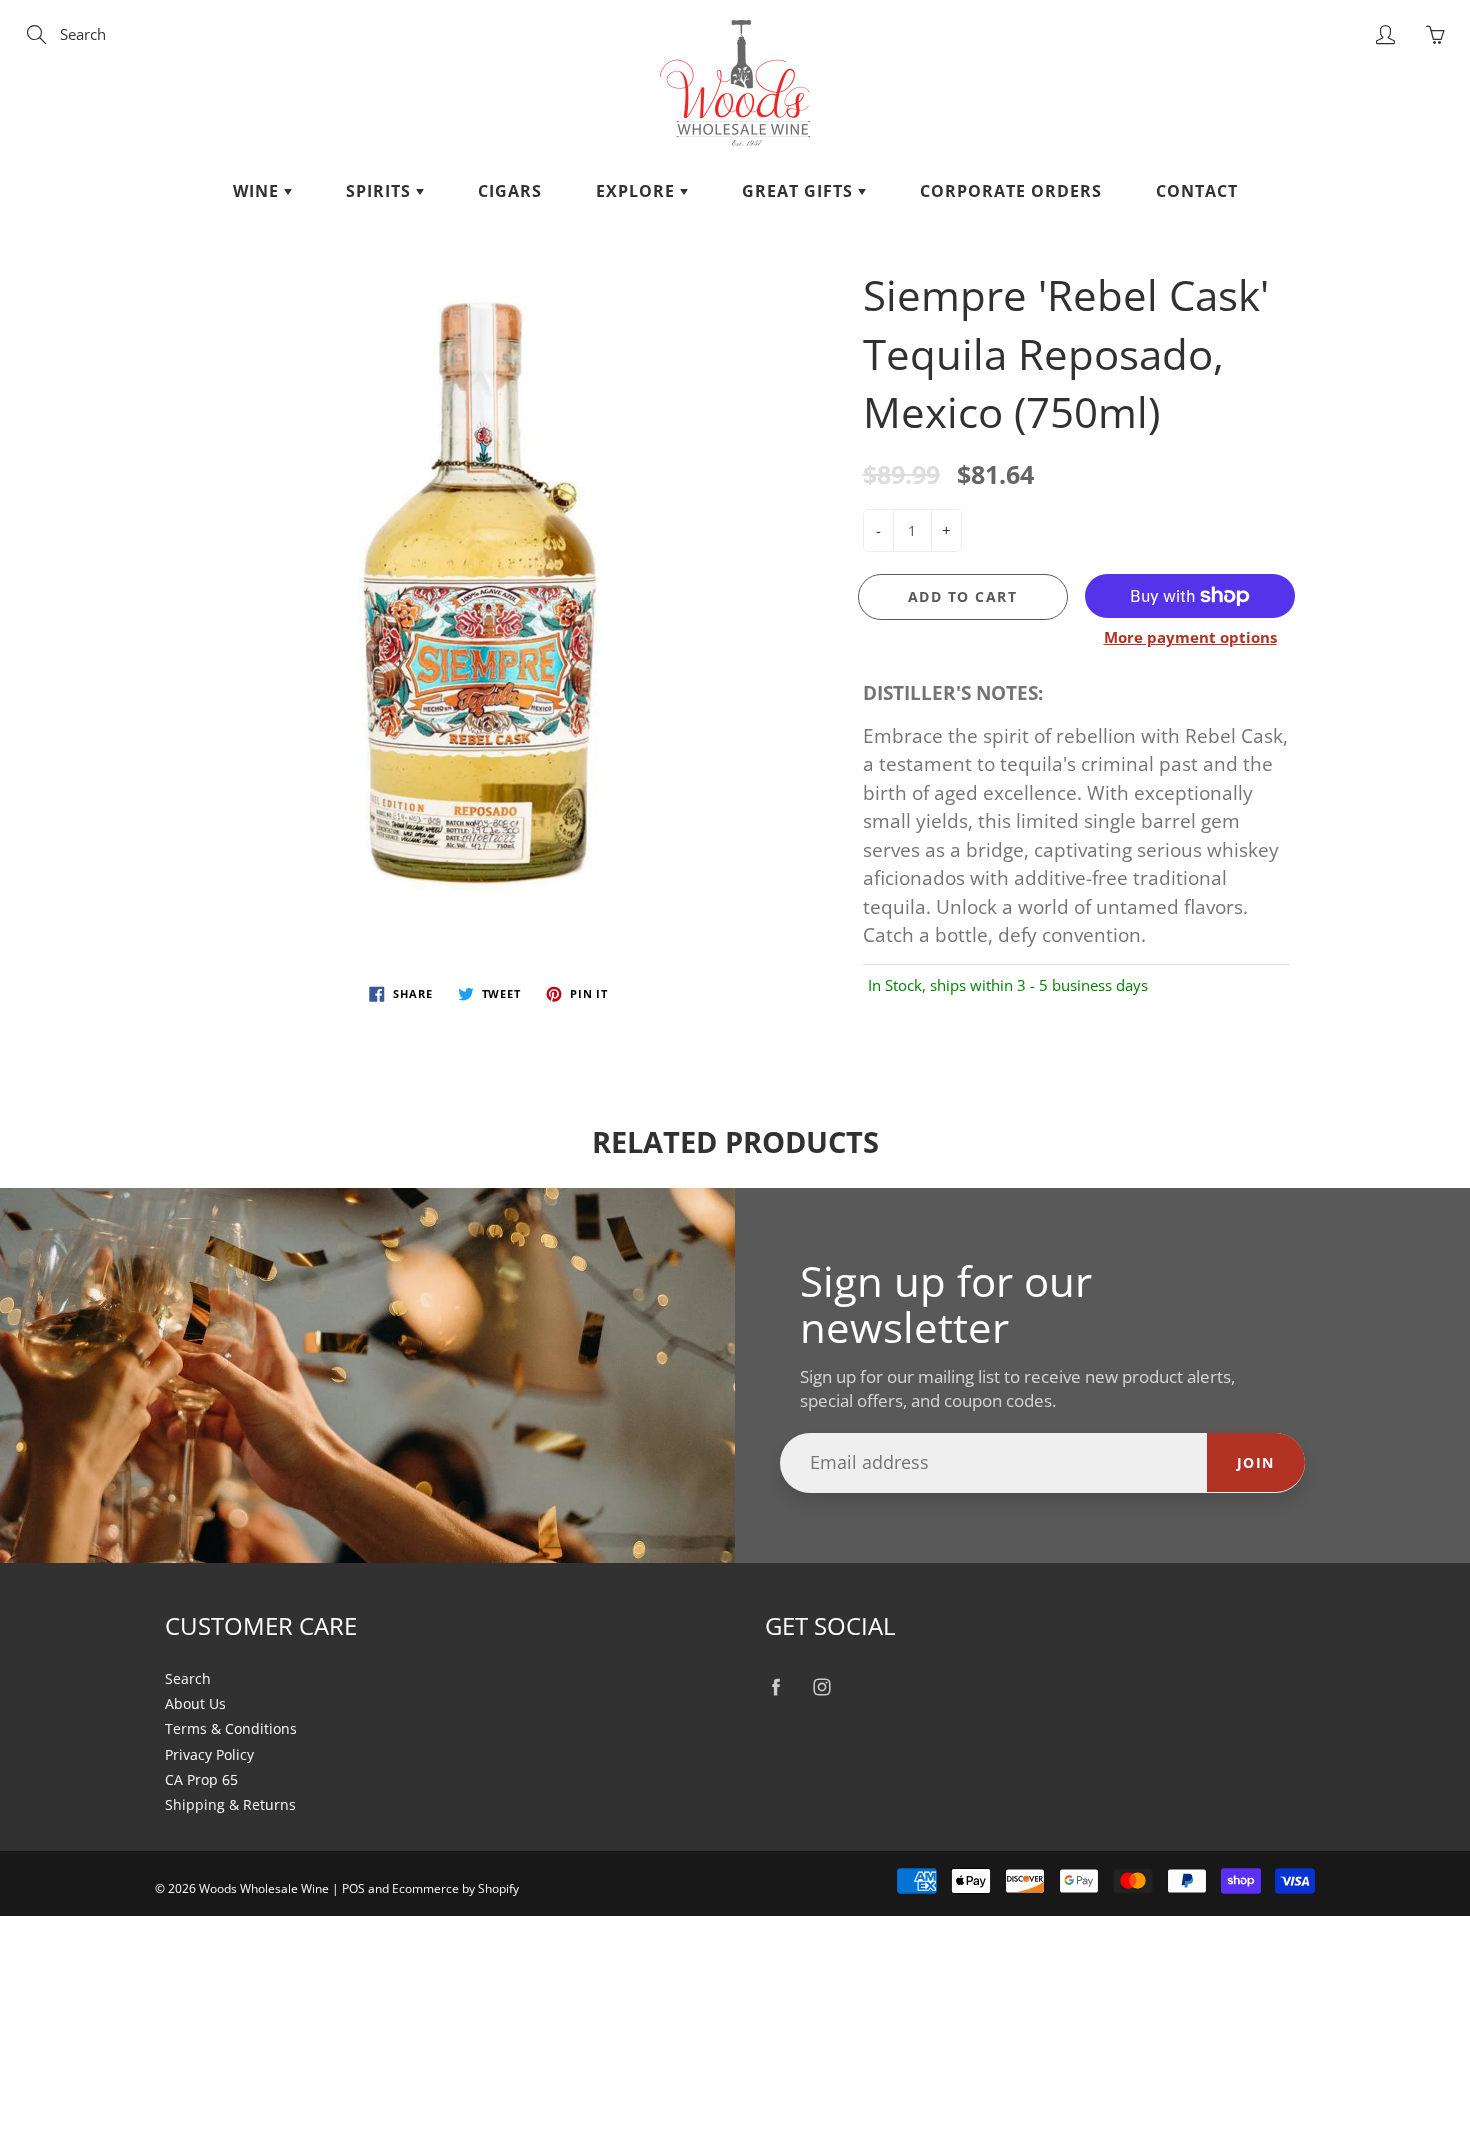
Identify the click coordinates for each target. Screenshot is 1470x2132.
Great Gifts (800, 191)
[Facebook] (775, 1687)
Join (1256, 1462)
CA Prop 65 (201, 1780)
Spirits (381, 191)
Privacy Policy (209, 1755)
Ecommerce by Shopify (455, 1888)
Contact (1197, 191)
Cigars (510, 191)
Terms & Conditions (231, 1729)
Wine (258, 191)
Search (188, 1679)
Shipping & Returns (230, 1805)
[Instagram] (821, 1687)
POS (353, 1888)
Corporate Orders (1011, 191)
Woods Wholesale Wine (264, 1888)
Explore (638, 191)
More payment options (1190, 637)
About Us (195, 1704)
